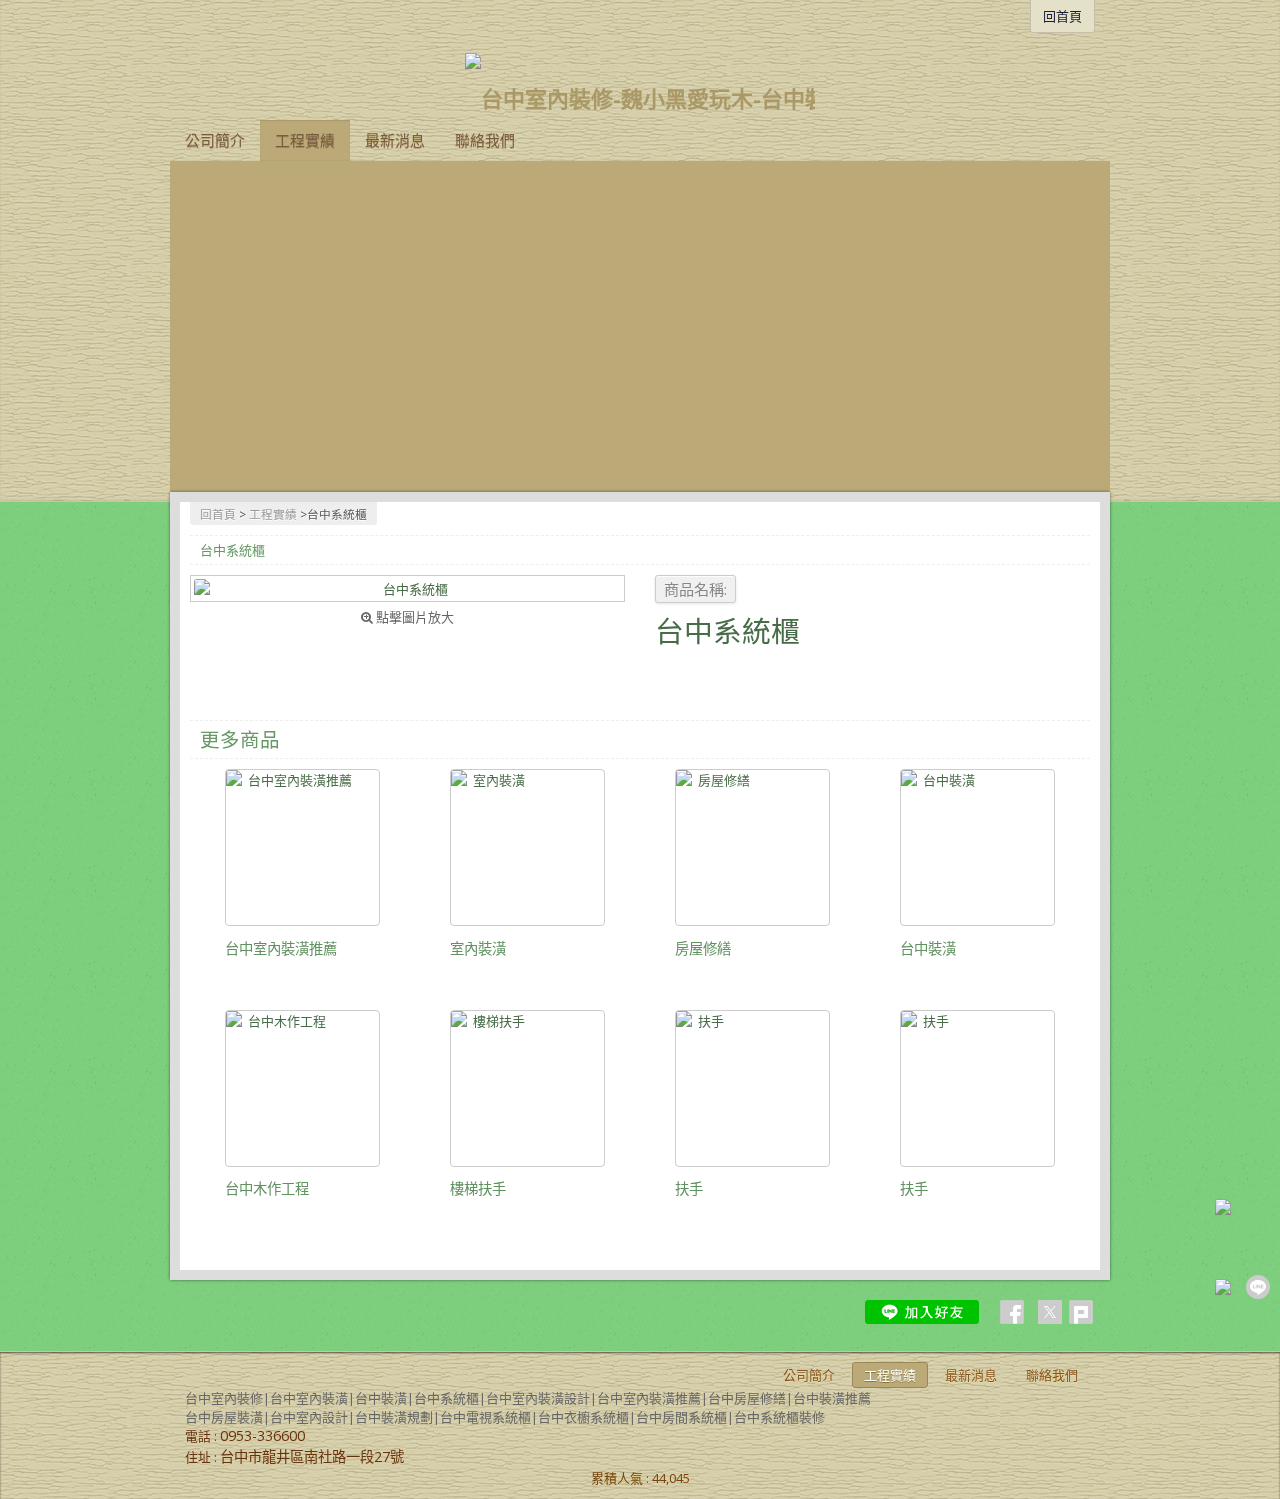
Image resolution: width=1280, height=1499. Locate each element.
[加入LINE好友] (922, 1312)
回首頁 (218, 514)
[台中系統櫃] (407, 588)
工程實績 (273, 514)
